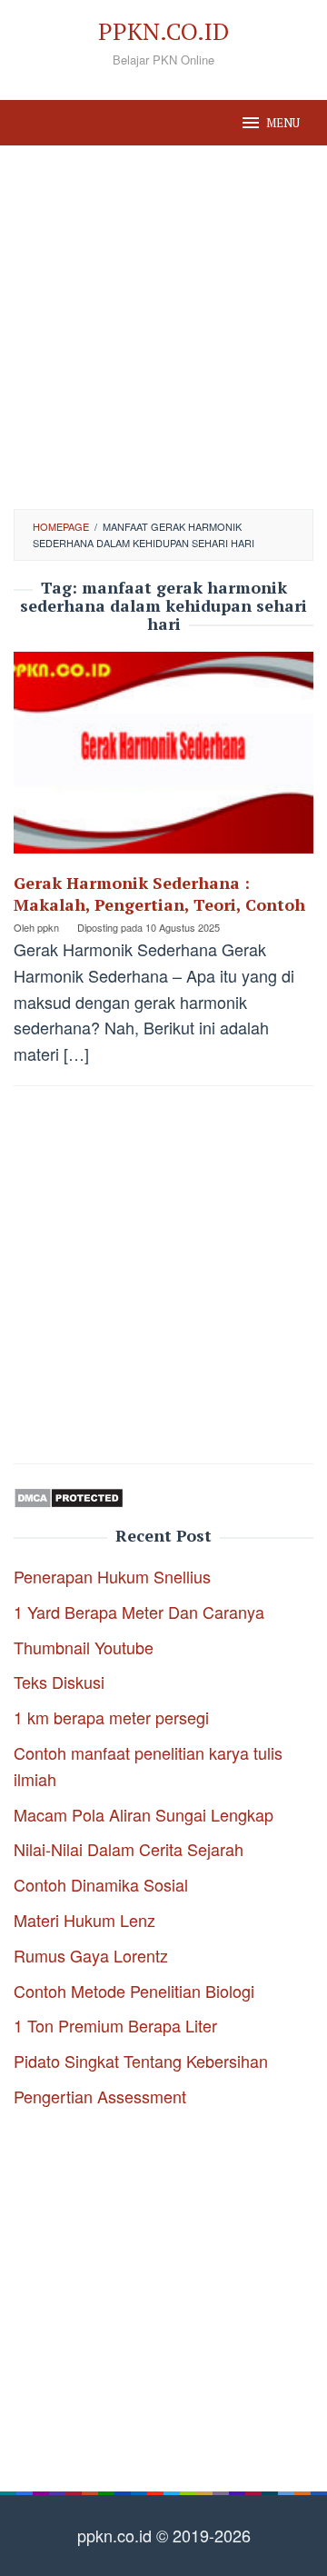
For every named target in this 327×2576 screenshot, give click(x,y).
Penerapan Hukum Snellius (112, 1576)
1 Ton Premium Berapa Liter (115, 2025)
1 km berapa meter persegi (111, 1717)
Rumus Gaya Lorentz (91, 1955)
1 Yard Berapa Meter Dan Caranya (139, 1612)
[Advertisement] (163, 327)
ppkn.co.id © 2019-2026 (164, 2535)
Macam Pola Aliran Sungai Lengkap (144, 1814)
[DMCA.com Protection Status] (69, 1495)
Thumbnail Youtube (84, 1647)
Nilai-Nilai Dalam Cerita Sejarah (129, 1849)
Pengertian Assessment (100, 2096)
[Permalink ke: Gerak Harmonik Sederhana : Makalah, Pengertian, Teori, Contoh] (163, 759)
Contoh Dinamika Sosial (101, 1884)
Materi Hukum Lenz (84, 1920)
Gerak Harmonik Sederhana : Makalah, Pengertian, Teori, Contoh (159, 894)
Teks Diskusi (59, 1682)
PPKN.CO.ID (163, 31)
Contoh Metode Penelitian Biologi (134, 1991)
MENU (283, 123)
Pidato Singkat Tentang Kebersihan (141, 2061)
